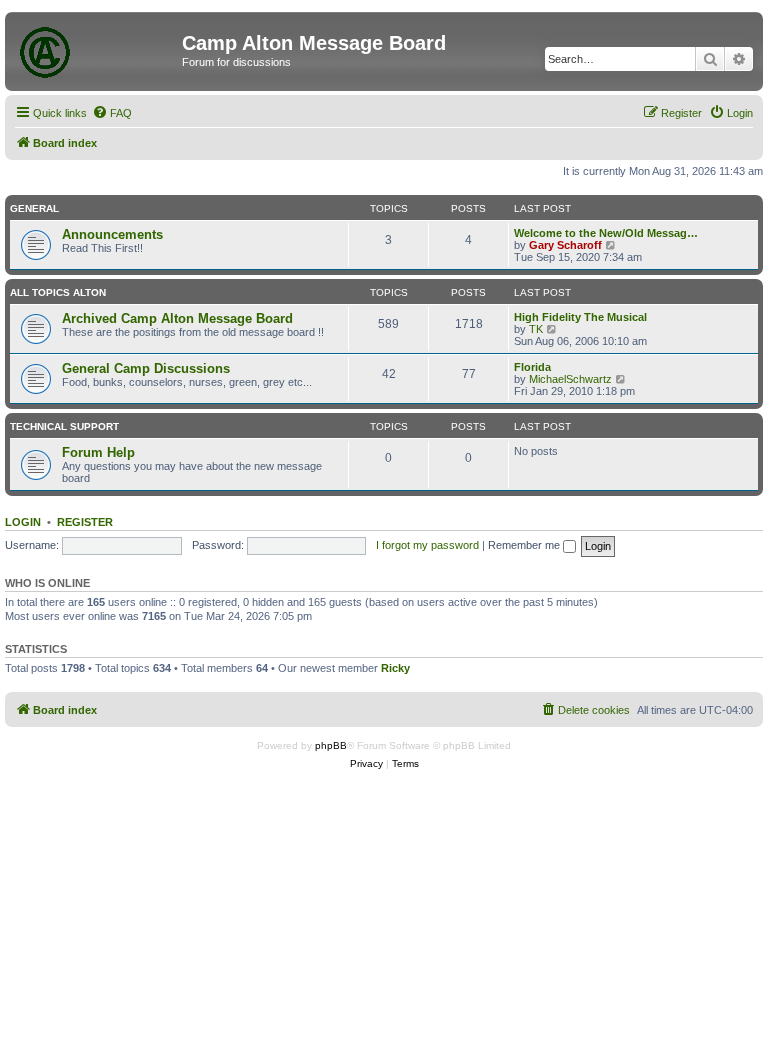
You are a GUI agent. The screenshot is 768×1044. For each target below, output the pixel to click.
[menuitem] (112, 113)
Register (85, 522)
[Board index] (96, 49)
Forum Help (98, 452)
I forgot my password (427, 545)
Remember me (525, 545)
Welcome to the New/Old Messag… (606, 233)
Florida (532, 367)
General (34, 208)
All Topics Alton (58, 292)
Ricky (395, 668)
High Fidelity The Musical (580, 317)
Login (23, 522)
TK (536, 329)
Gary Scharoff (565, 245)
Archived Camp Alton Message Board (177, 318)
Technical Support (64, 426)
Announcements (112, 234)
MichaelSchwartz (570, 379)
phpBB (331, 745)
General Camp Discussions (146, 368)
